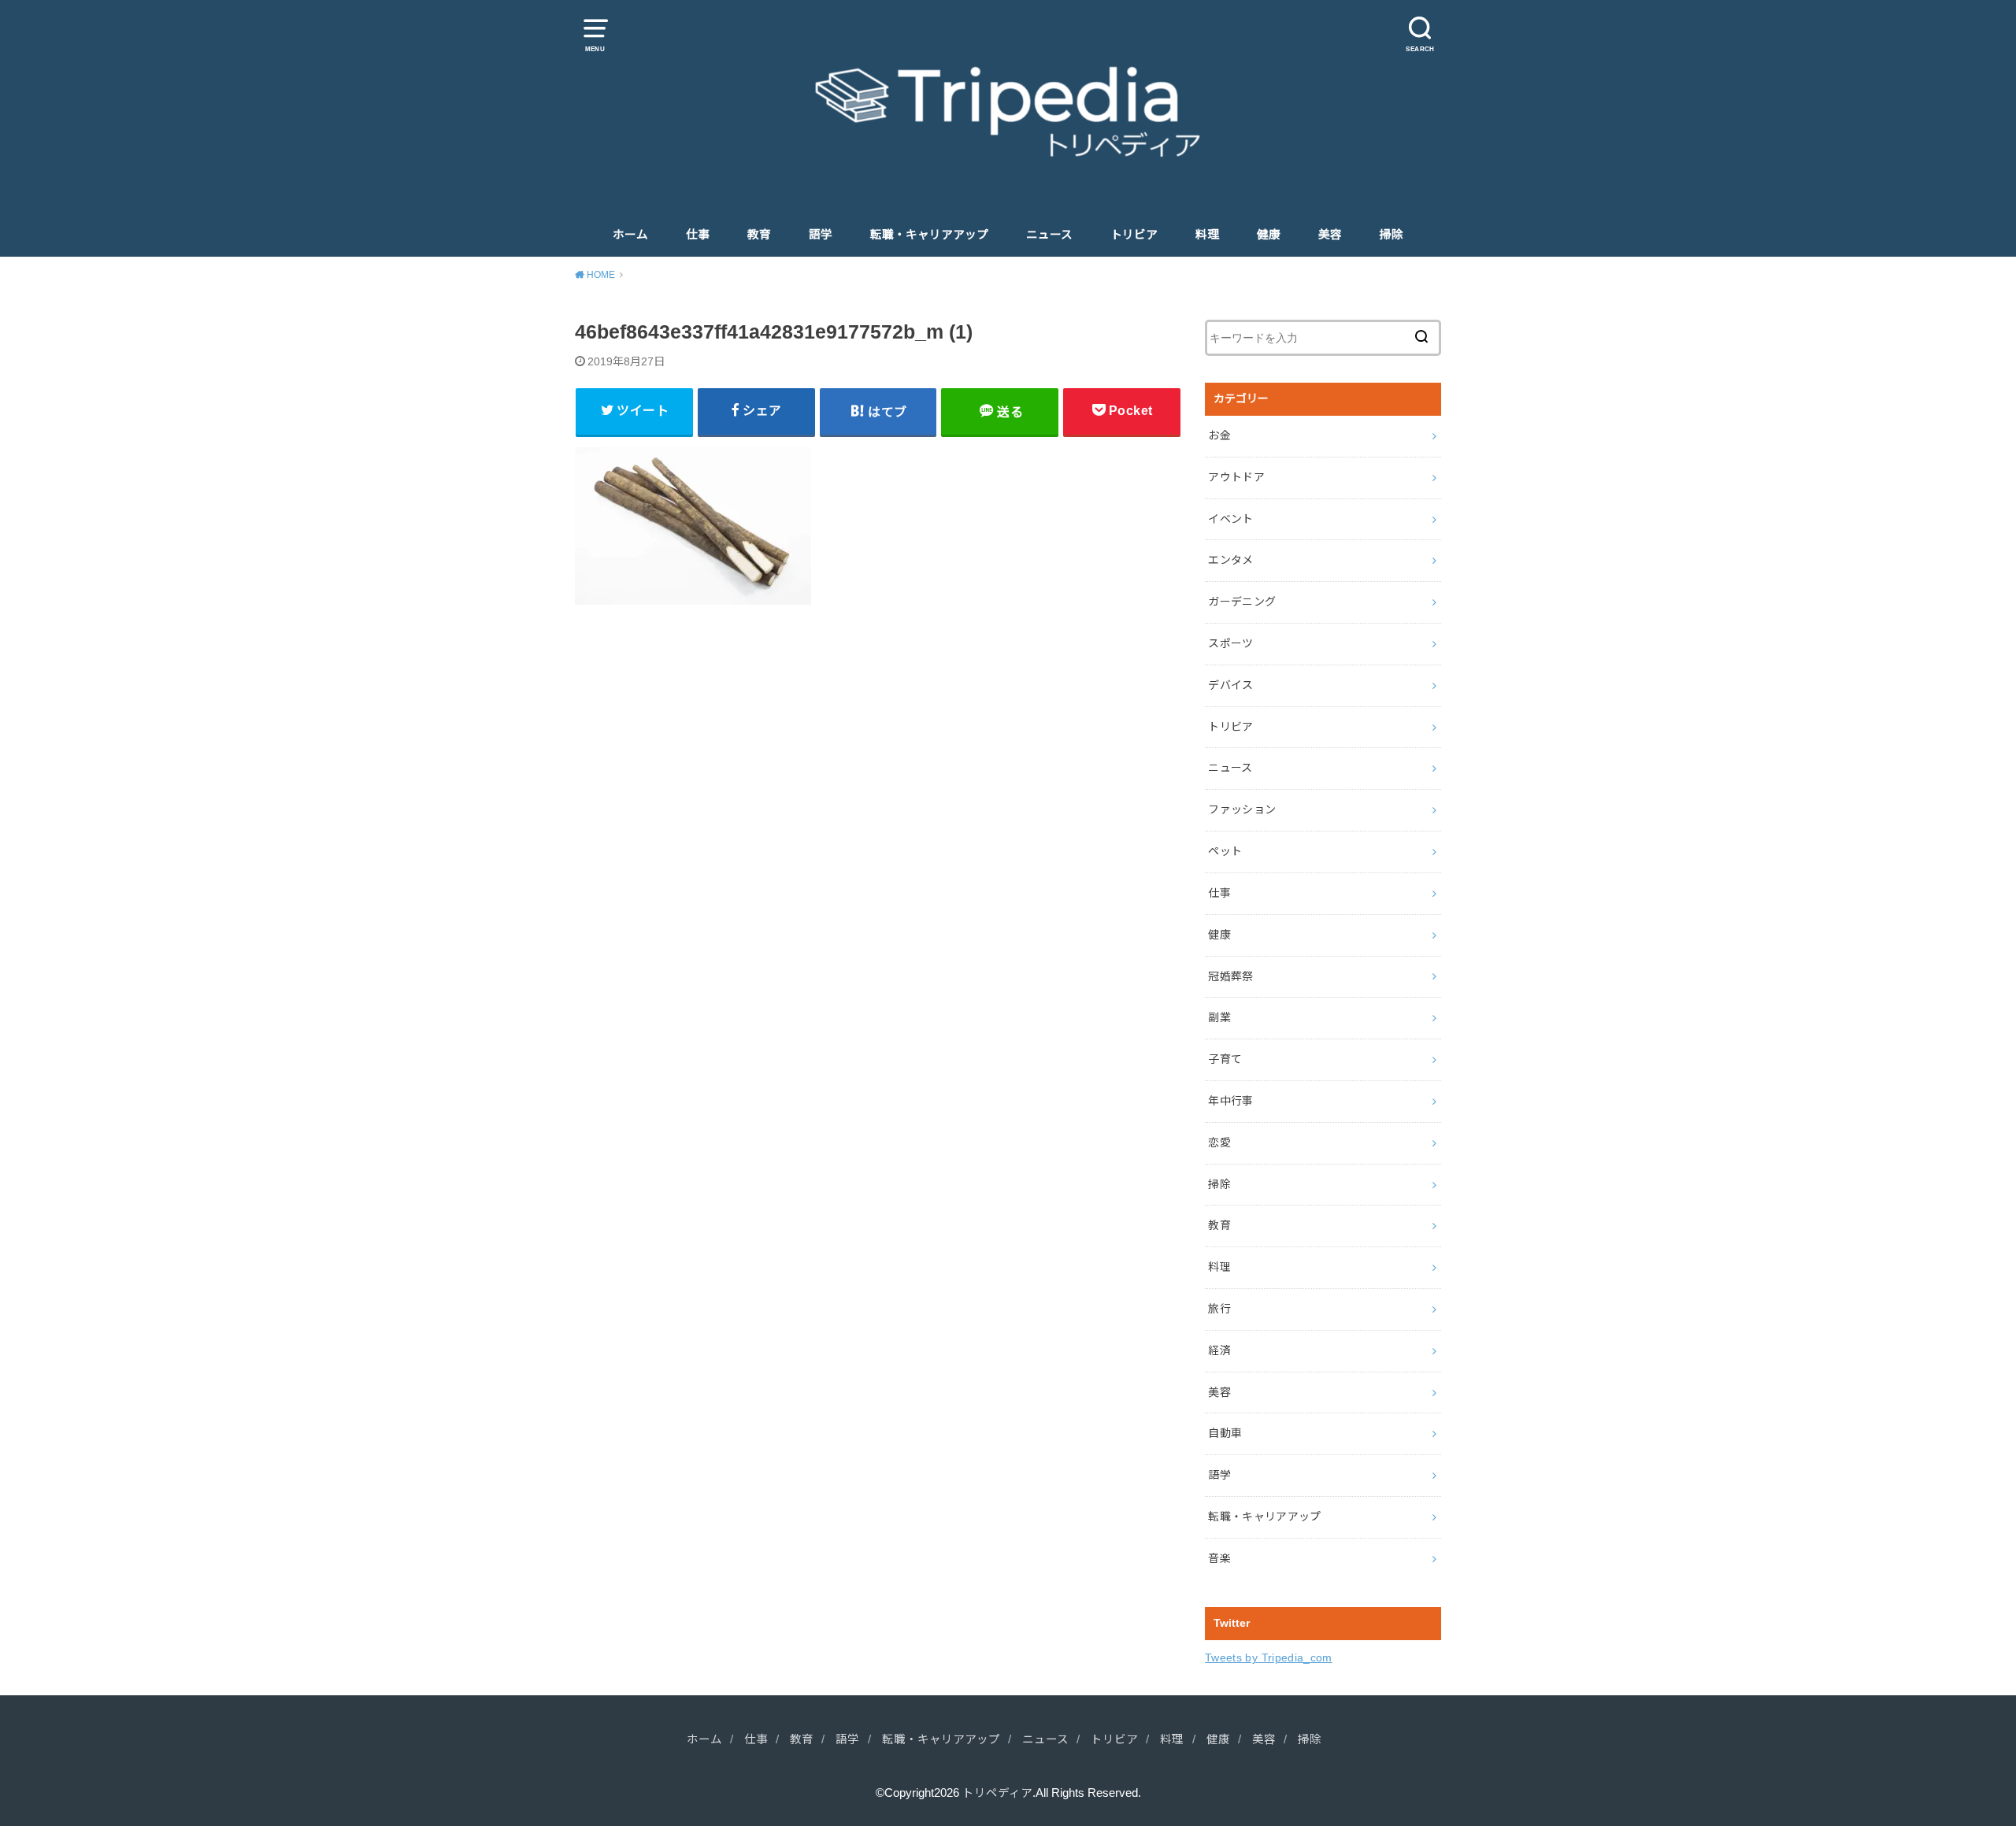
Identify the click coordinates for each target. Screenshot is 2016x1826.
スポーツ (1230, 643)
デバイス (1230, 685)
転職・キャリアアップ (929, 235)
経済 (1219, 1350)
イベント (1230, 519)
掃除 (1392, 235)
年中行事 (1230, 1101)
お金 (1219, 435)
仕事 (698, 235)
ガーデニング (1242, 602)
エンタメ (1230, 560)
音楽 (1219, 1558)
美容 (1330, 235)
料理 (1207, 235)
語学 (821, 235)
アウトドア (1236, 477)
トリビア (1134, 235)
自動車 (1225, 1433)
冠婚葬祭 (1230, 976)
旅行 (1219, 1309)
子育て (1225, 1059)
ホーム (630, 235)
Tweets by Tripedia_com (1269, 1657)
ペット (1225, 851)
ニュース (1049, 235)
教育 (759, 235)
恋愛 (1219, 1143)
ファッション (1242, 809)
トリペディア (997, 1793)
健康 (1269, 235)
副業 (1219, 1017)
